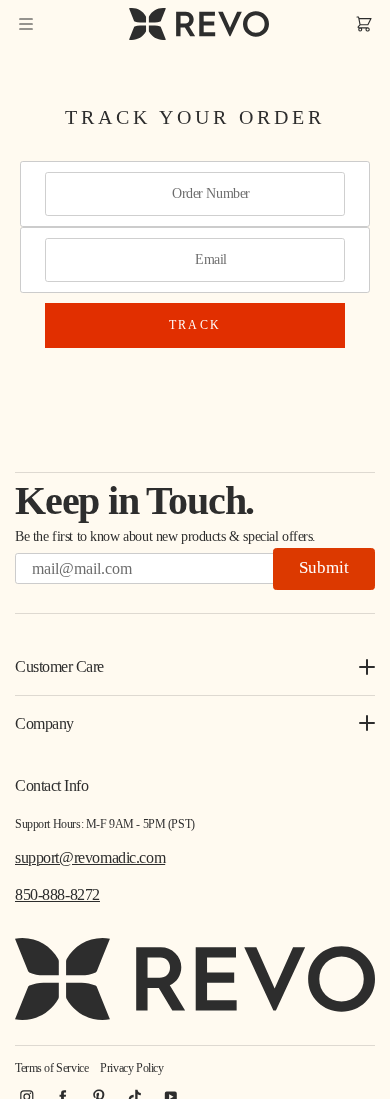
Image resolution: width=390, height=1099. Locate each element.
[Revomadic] (199, 24)
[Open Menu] (26, 24)
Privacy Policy (131, 1068)
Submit (324, 567)
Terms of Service (51, 1068)
